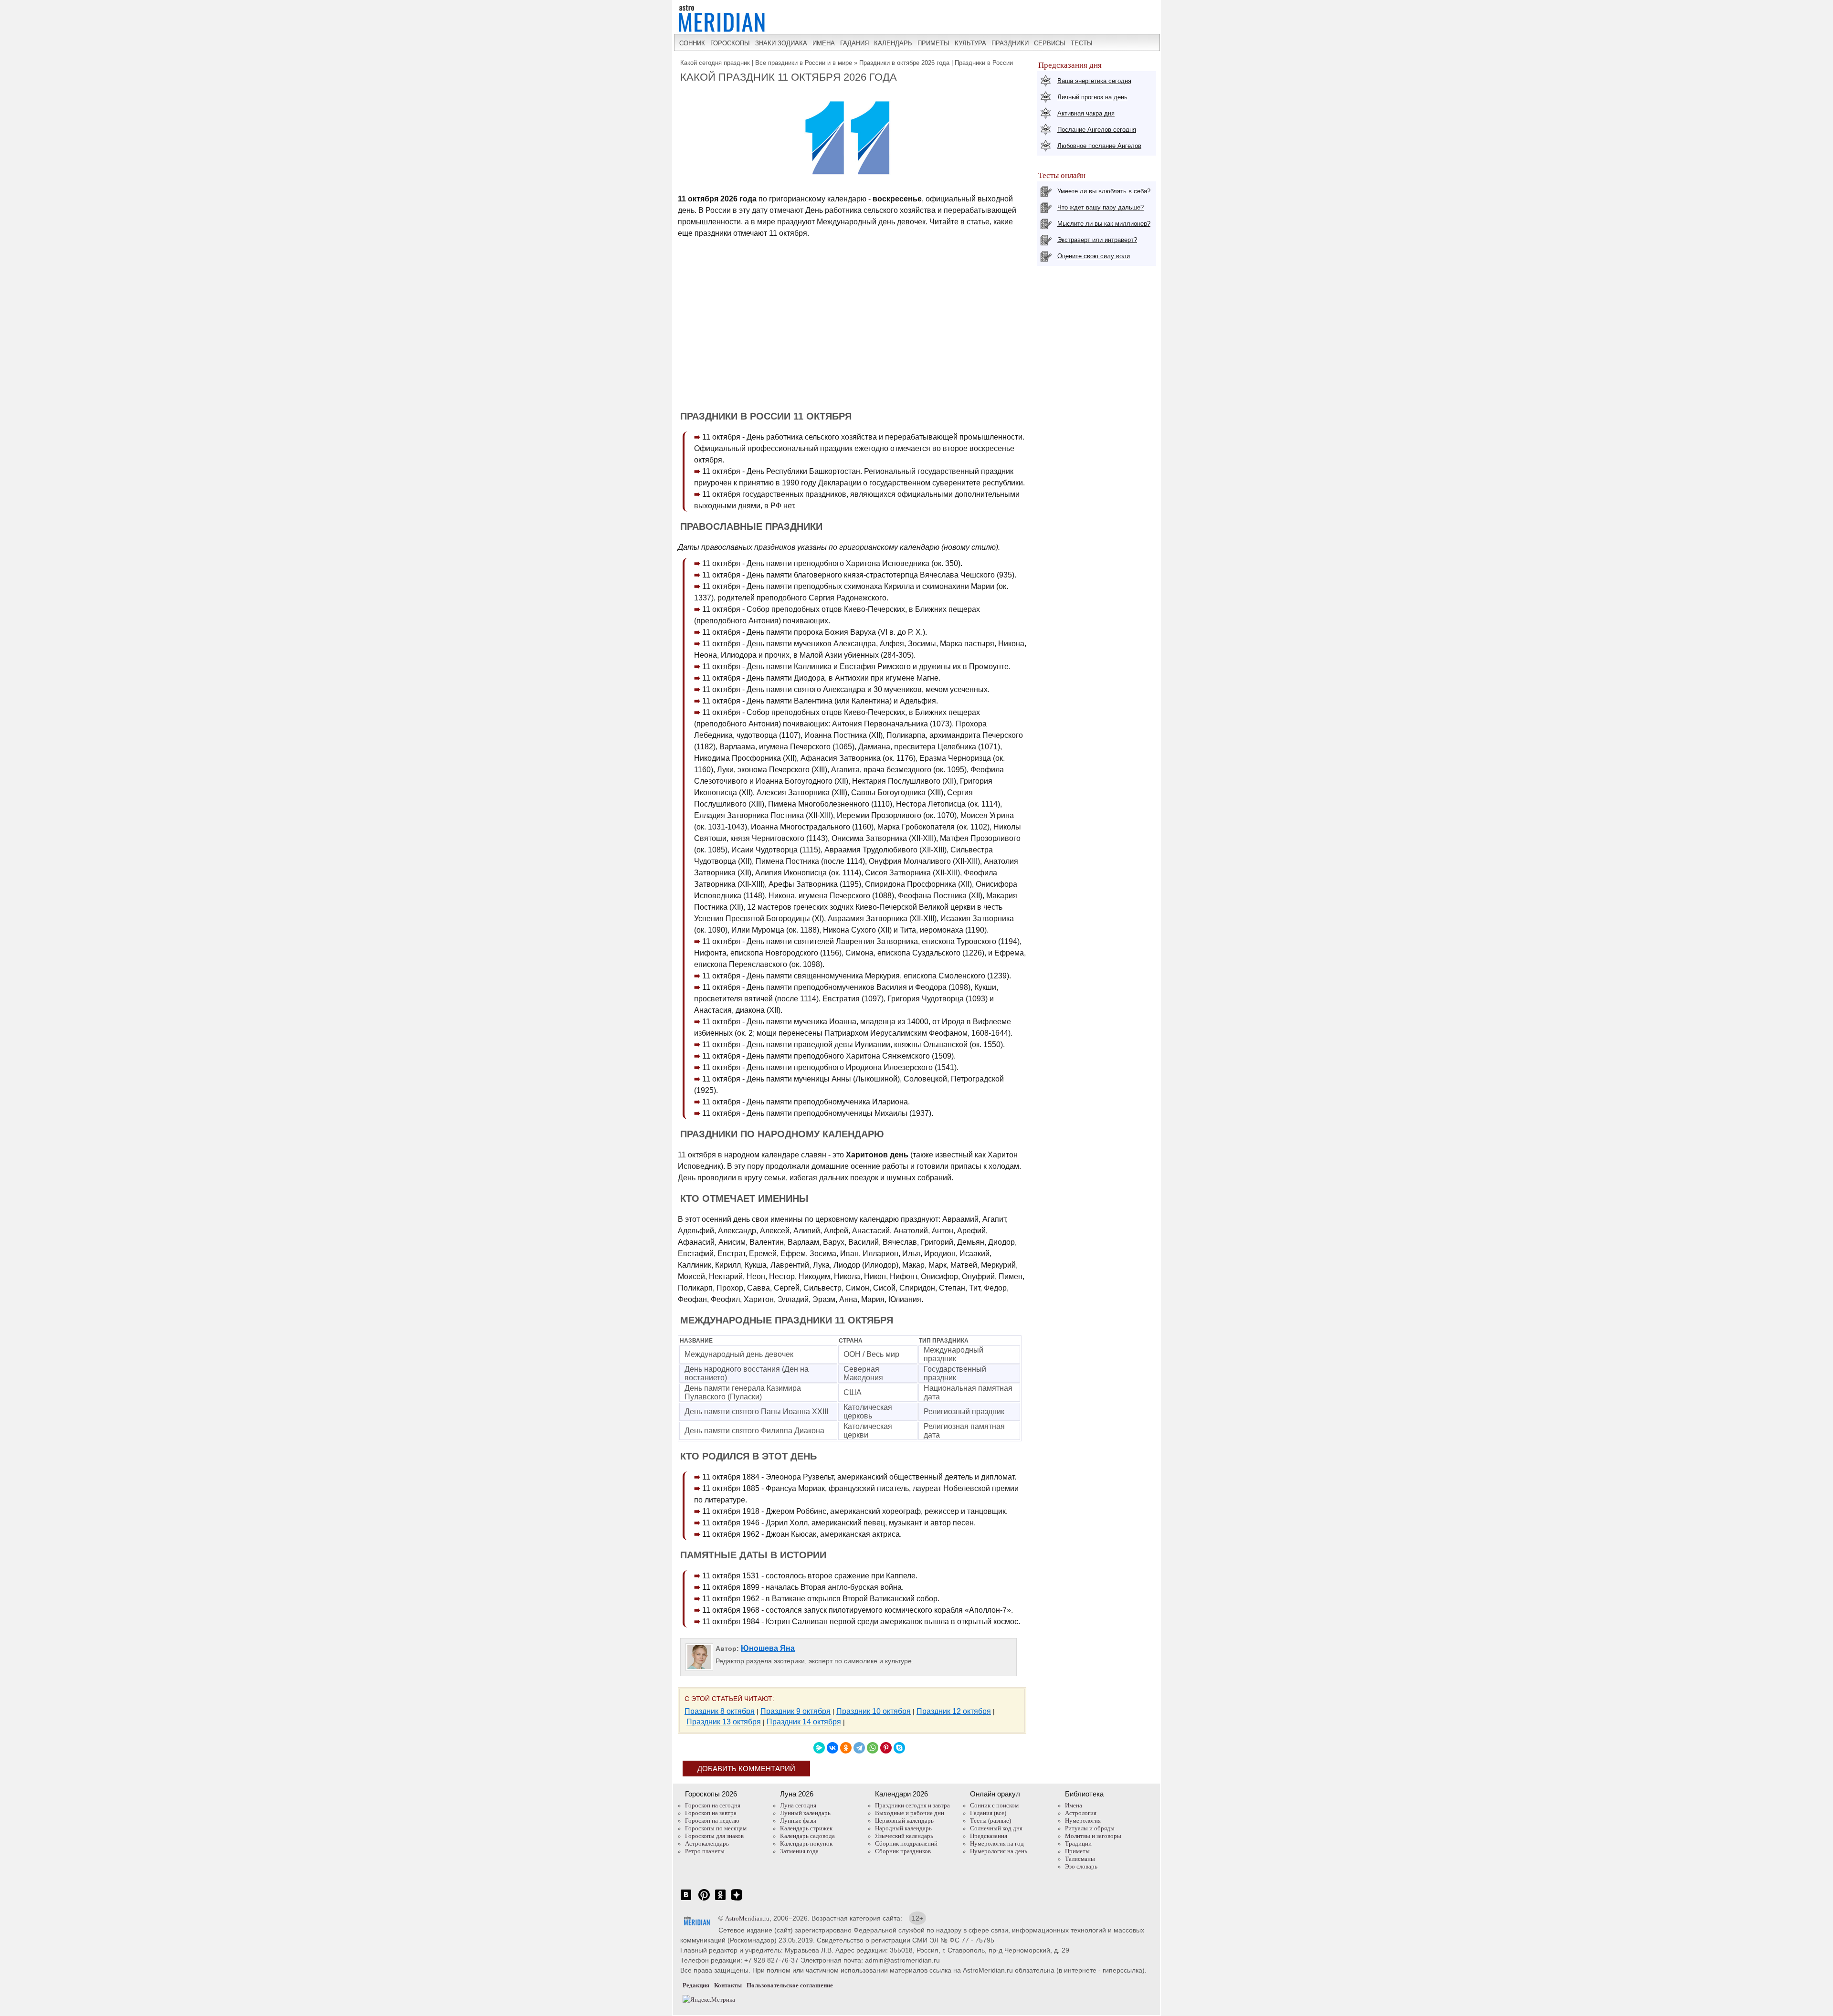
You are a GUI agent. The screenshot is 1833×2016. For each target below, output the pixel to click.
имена (824, 43)
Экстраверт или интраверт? (1097, 240)
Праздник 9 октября (795, 1711)
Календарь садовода (807, 1836)
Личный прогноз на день (1092, 97)
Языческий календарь (904, 1836)
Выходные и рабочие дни (910, 1813)
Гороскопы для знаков (714, 1836)
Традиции (1078, 1843)
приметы (933, 43)
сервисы (1050, 43)
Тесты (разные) (990, 1821)
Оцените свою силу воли (1094, 256)
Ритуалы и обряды (1090, 1828)
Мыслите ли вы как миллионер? (1104, 224)
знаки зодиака (781, 43)
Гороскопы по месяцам (716, 1828)
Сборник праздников (903, 1851)
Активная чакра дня (1086, 113)
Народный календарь (903, 1828)
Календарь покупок (806, 1843)
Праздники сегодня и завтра (912, 1805)
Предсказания (989, 1836)
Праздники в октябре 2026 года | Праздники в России (936, 63)
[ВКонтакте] (832, 1748)
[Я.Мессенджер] (819, 1748)
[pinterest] (704, 1900)
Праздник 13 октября (724, 1722)
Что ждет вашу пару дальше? (1101, 207)
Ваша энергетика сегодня (1094, 81)
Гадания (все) (988, 1813)
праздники (1010, 43)
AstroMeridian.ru (747, 1918)
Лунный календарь (805, 1813)
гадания (854, 43)
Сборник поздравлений (906, 1843)
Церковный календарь (904, 1821)
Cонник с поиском (994, 1805)
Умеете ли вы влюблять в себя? (1104, 191)
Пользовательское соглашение (790, 1985)
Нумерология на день (999, 1851)
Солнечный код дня (996, 1828)
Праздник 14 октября (804, 1722)
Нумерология (1083, 1821)
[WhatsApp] (873, 1748)
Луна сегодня (798, 1805)
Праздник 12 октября (954, 1711)
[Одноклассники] (846, 1748)
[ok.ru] (720, 1900)
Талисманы (1080, 1859)
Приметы (1077, 1851)
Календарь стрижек (806, 1828)
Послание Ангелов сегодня (1097, 130)
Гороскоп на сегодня (713, 1805)
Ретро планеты (705, 1851)
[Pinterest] (886, 1748)
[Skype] (899, 1748)
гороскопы (730, 43)
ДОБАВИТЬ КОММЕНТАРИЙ (746, 1769)
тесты (1082, 43)
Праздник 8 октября (720, 1711)
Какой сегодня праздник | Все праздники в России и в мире (766, 63)
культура (970, 43)
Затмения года (799, 1851)
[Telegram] (859, 1748)
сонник (692, 43)
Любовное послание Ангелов (1099, 146)
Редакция (696, 1985)
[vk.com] (686, 1900)
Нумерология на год (997, 1843)
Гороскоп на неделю (712, 1821)
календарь (893, 43)
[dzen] (737, 1900)
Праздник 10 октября (874, 1711)
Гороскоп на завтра (711, 1813)
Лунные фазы (798, 1821)
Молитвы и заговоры (1093, 1836)
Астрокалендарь (707, 1843)
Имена (1074, 1805)
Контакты (728, 1985)
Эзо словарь (1081, 1866)
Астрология (1081, 1813)
